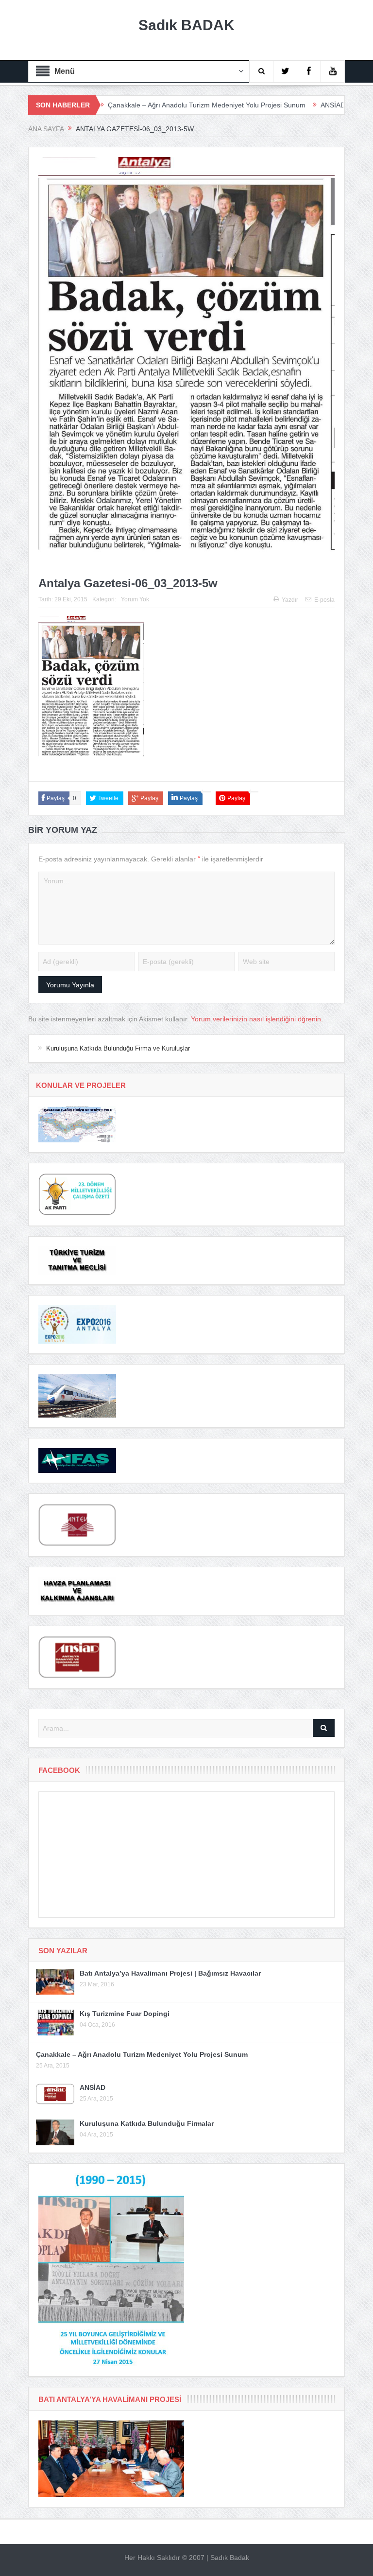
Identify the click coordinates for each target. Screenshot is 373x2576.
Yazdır (290, 600)
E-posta (324, 600)
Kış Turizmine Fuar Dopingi (125, 2014)
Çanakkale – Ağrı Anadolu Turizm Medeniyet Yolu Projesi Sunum (153, 105)
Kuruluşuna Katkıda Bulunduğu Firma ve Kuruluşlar (118, 1048)
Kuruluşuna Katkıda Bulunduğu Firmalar (147, 2123)
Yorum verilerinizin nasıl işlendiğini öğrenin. (257, 1019)
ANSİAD (279, 105)
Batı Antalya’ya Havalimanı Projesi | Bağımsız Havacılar (170, 1973)
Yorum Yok (135, 599)
